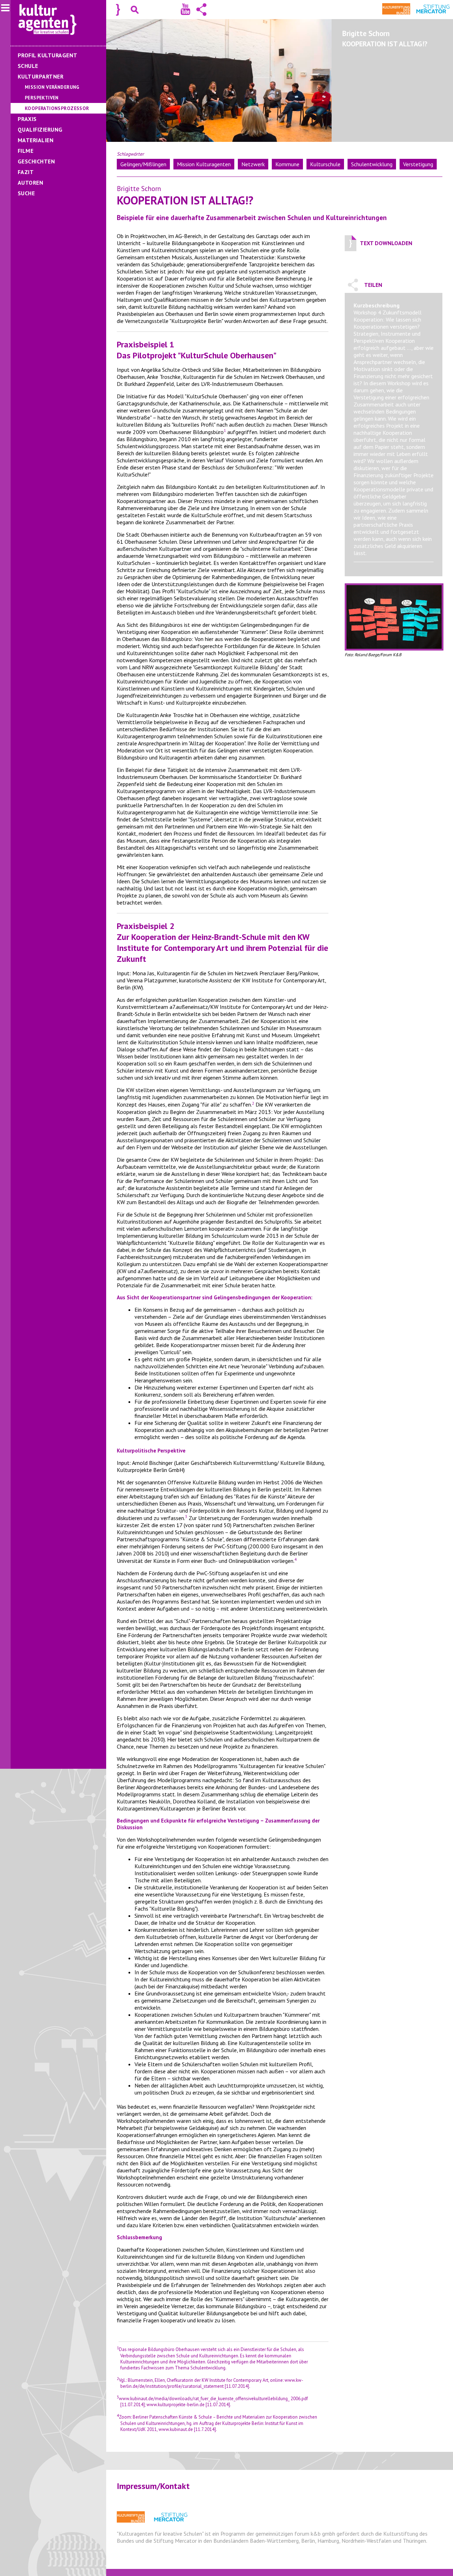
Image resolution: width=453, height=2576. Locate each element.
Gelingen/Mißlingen (143, 164)
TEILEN (373, 285)
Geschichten (36, 161)
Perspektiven (42, 98)
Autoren (30, 183)
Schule (28, 66)
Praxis (27, 119)
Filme (25, 151)
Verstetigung (418, 164)
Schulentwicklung (372, 164)
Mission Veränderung (52, 87)
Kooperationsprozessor (57, 108)
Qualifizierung (40, 129)
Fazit (26, 172)
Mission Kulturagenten (204, 164)
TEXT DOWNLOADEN (386, 243)
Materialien (36, 140)
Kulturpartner (41, 76)
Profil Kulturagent (48, 55)
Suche (26, 193)
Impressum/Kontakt (153, 2486)
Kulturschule (325, 164)
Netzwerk (253, 164)
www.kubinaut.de (176, 2429)
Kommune (287, 164)
